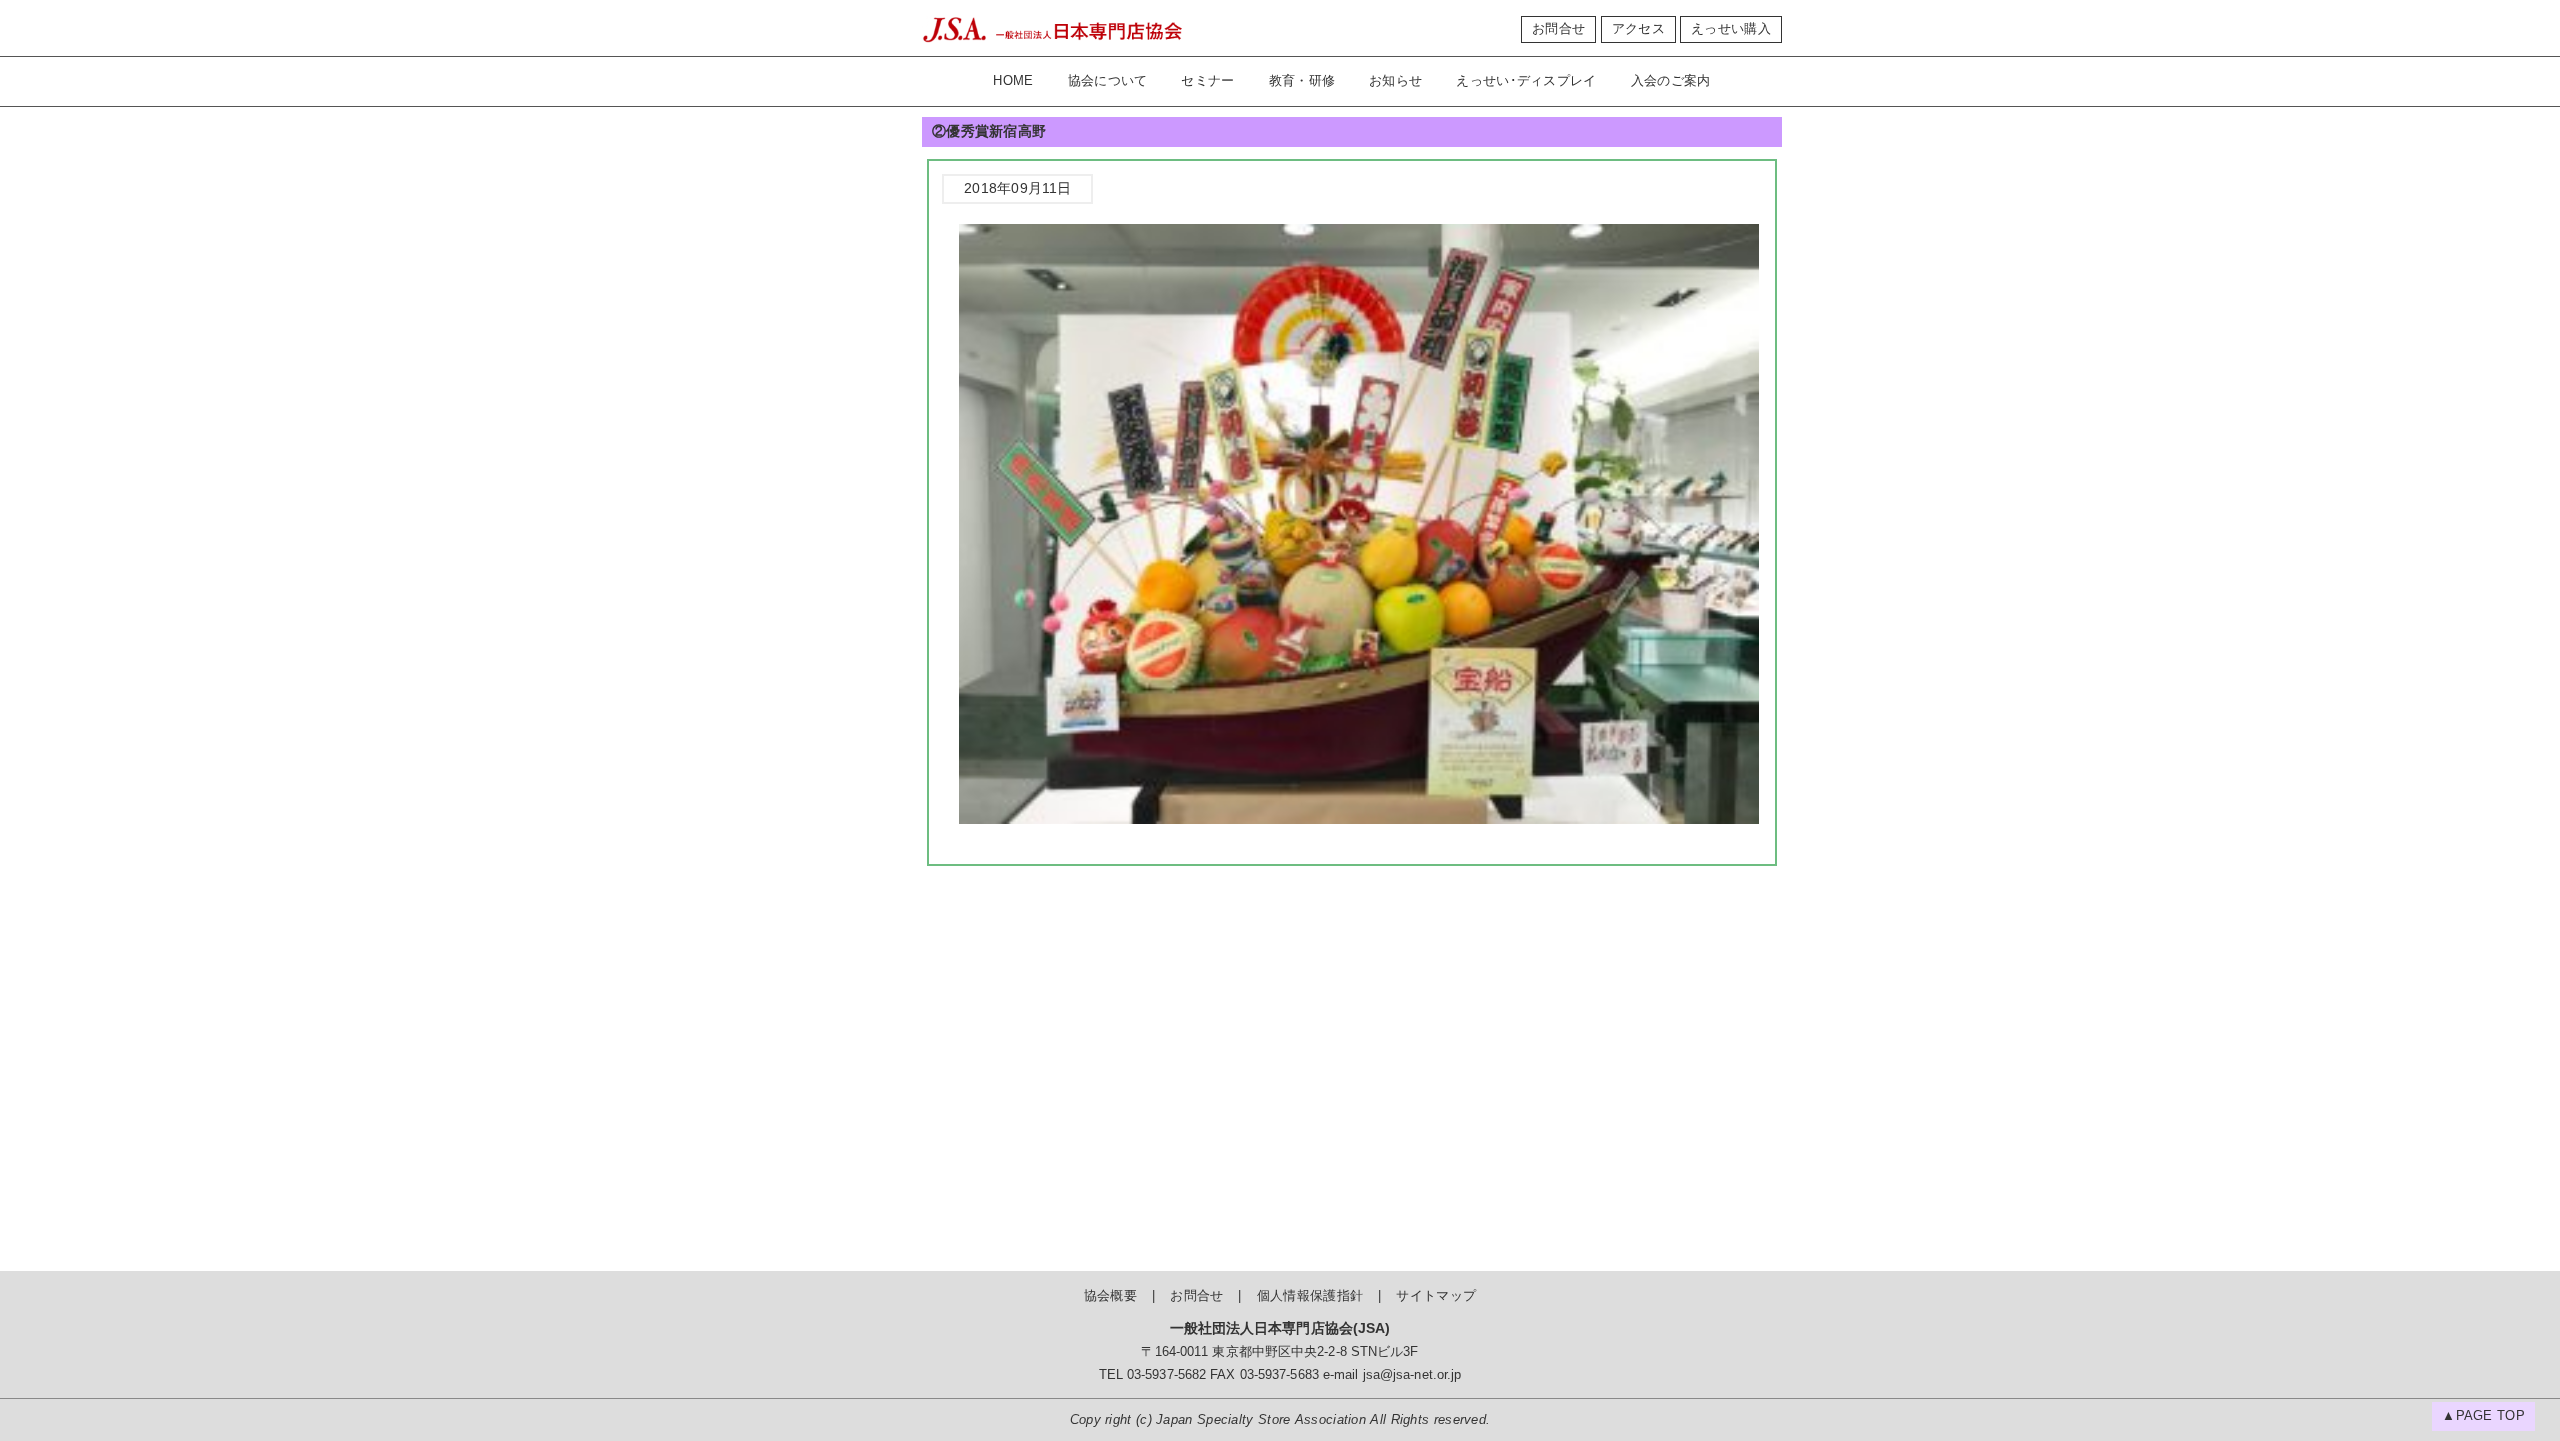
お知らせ (1395, 81)
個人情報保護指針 (1310, 1296)
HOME (1013, 81)
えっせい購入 (1731, 29)
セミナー (1207, 81)
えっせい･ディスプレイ (1526, 81)
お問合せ (1558, 29)
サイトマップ (1436, 1296)
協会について (1108, 81)
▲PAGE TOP (2483, 1416)
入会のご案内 (1671, 81)
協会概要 (1110, 1296)
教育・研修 (1302, 81)
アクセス (1638, 29)
